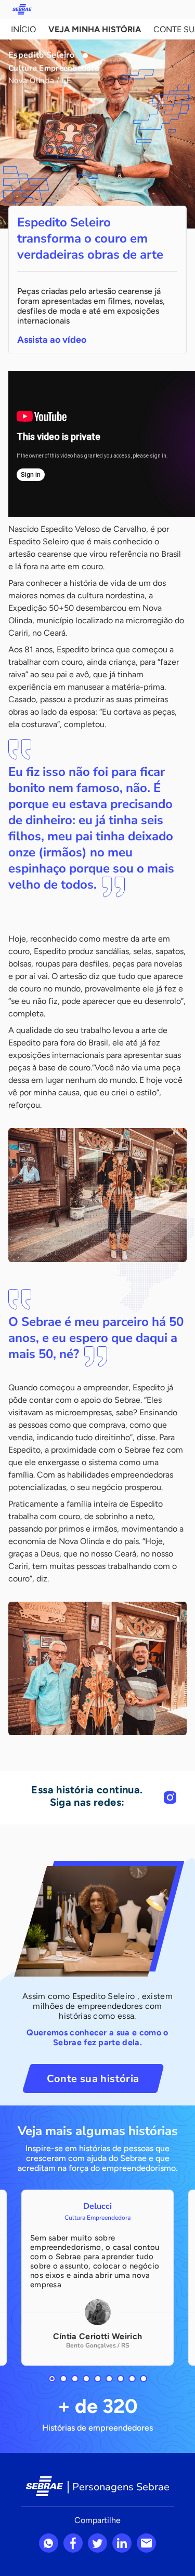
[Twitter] (97, 2543)
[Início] (22, 9)
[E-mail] (146, 2543)
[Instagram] (170, 1797)
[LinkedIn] (122, 2543)
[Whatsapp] (49, 2543)
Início (23, 29)
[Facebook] (73, 2543)
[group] (97, 2278)
